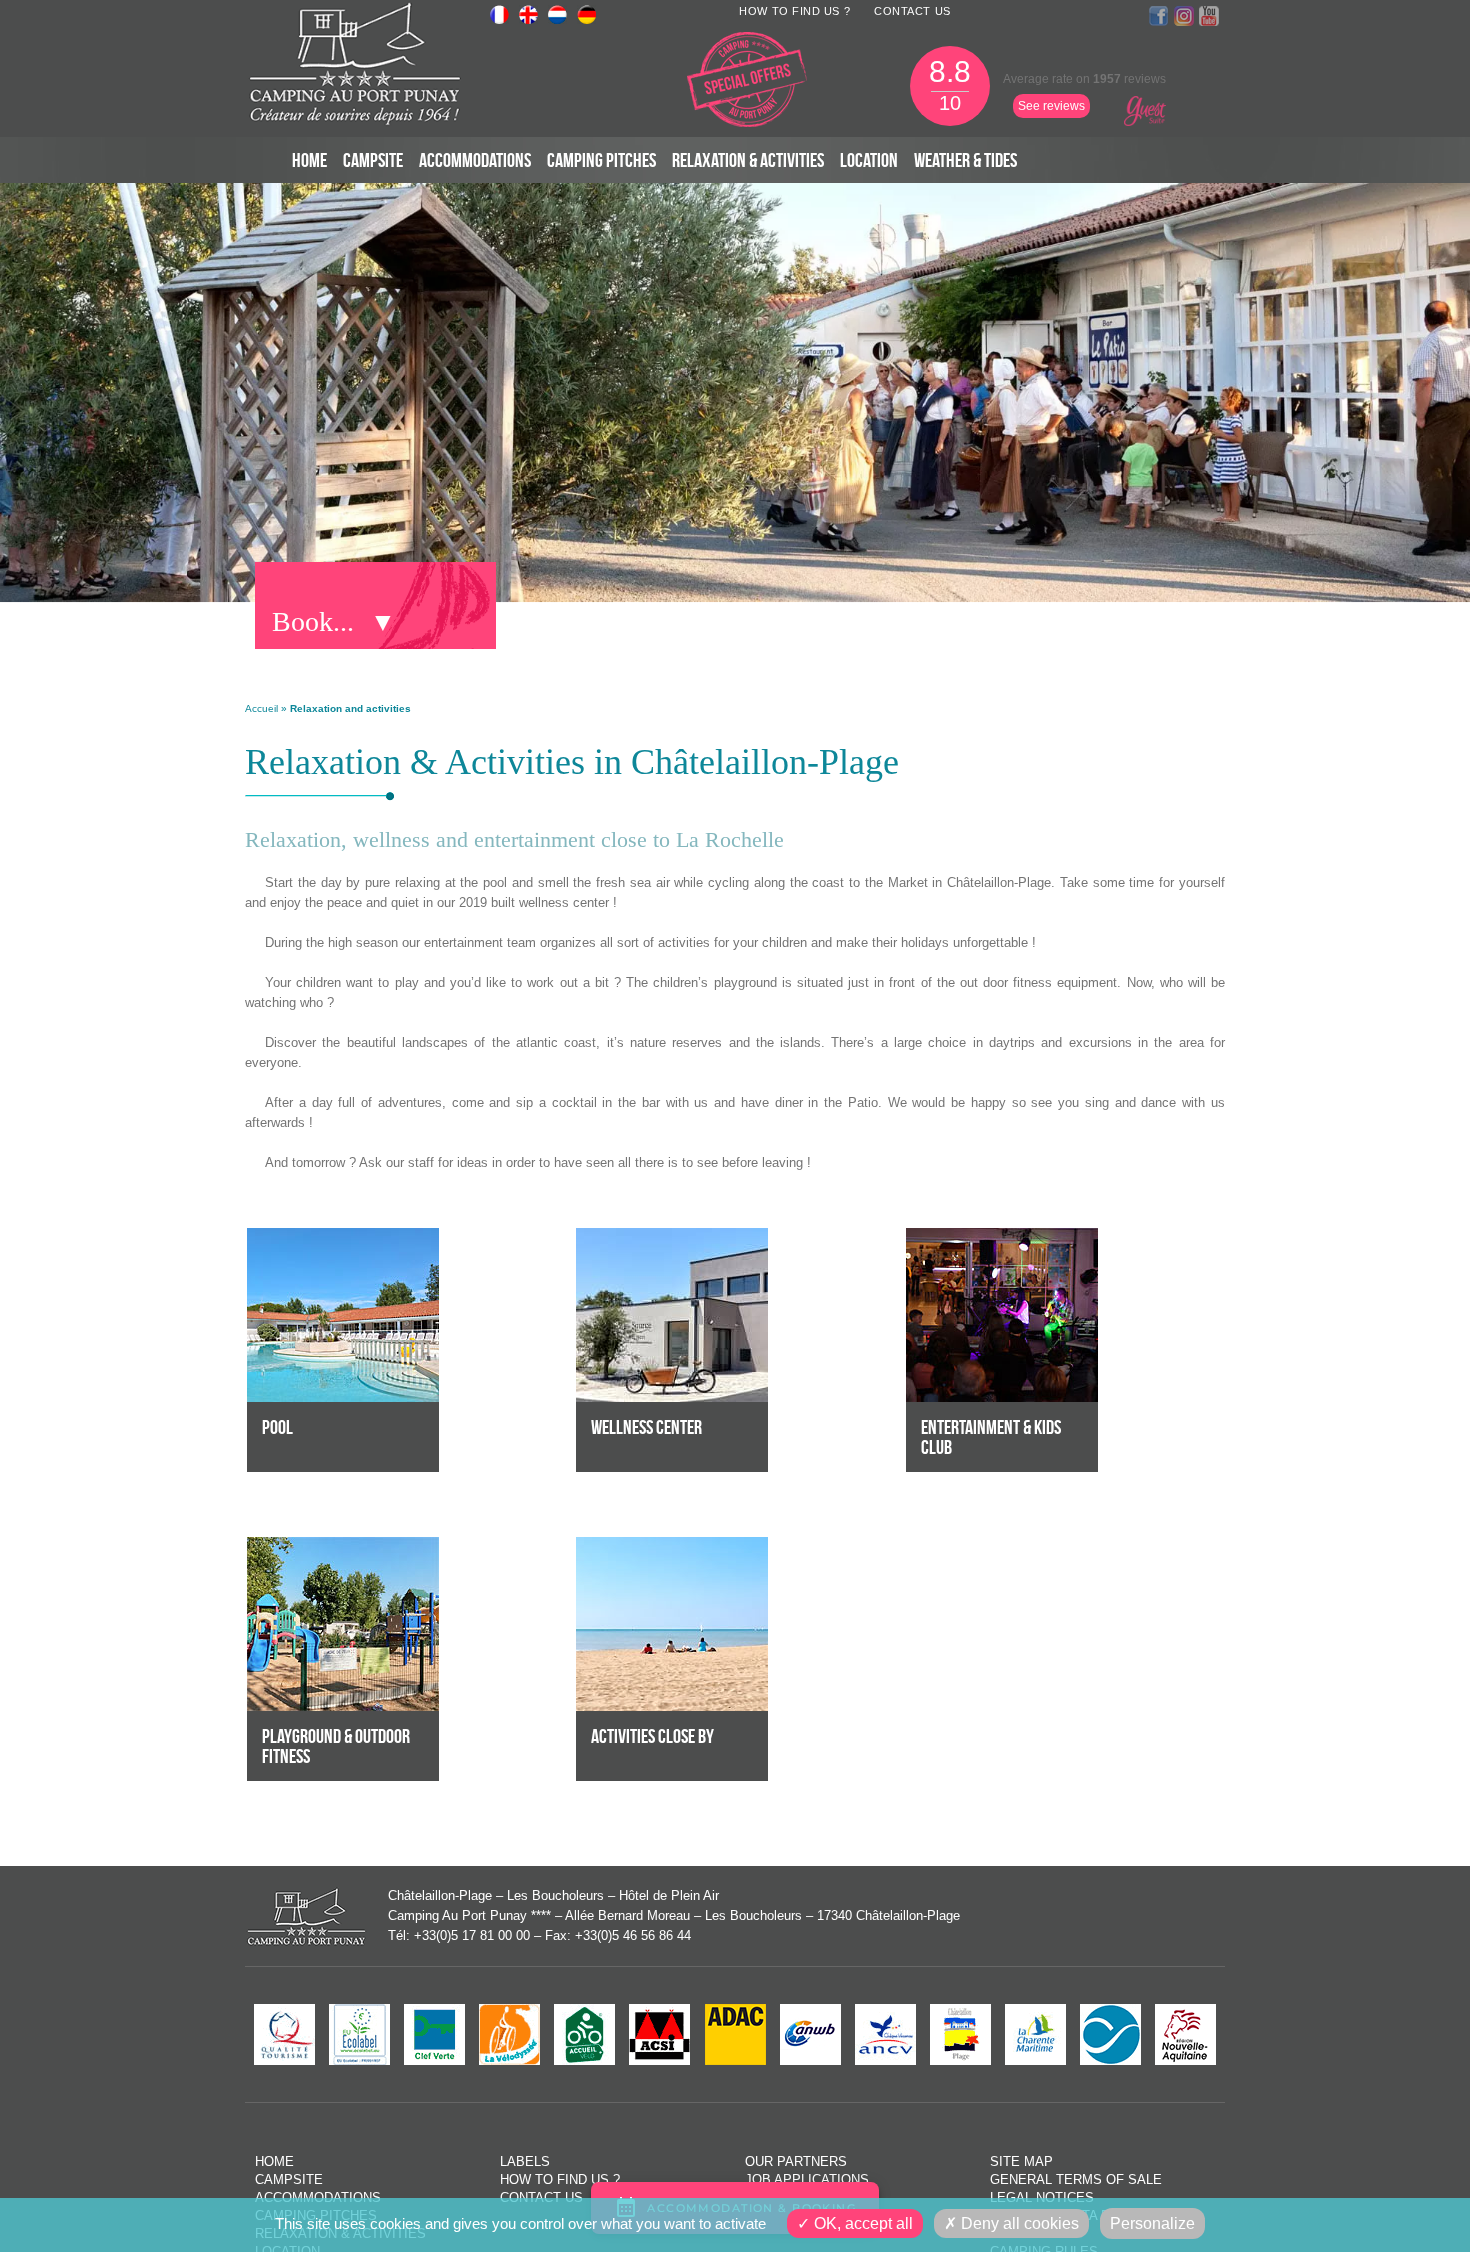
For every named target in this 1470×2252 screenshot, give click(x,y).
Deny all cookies (1018, 2223)
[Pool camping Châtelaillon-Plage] (343, 1237)
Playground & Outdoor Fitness (336, 1746)
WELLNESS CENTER (646, 1427)
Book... (313, 621)
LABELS (525, 2161)
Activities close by (652, 1736)
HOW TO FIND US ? (794, 11)
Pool (277, 1427)
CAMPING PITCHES (601, 160)
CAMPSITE (373, 160)
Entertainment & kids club (991, 1437)
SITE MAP (1021, 2161)
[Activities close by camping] (672, 1546)
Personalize (1152, 2223)
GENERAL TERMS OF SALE (1076, 2179)
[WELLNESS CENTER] (672, 1237)
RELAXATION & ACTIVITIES (748, 160)
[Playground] (343, 1546)
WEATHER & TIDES (965, 160)
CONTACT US (912, 11)
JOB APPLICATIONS (807, 2179)
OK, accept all (861, 2223)
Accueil (261, 708)
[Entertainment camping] (1002, 1237)
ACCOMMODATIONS (475, 160)
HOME (309, 160)
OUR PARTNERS (796, 2161)
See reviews (1051, 106)
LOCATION (869, 160)
